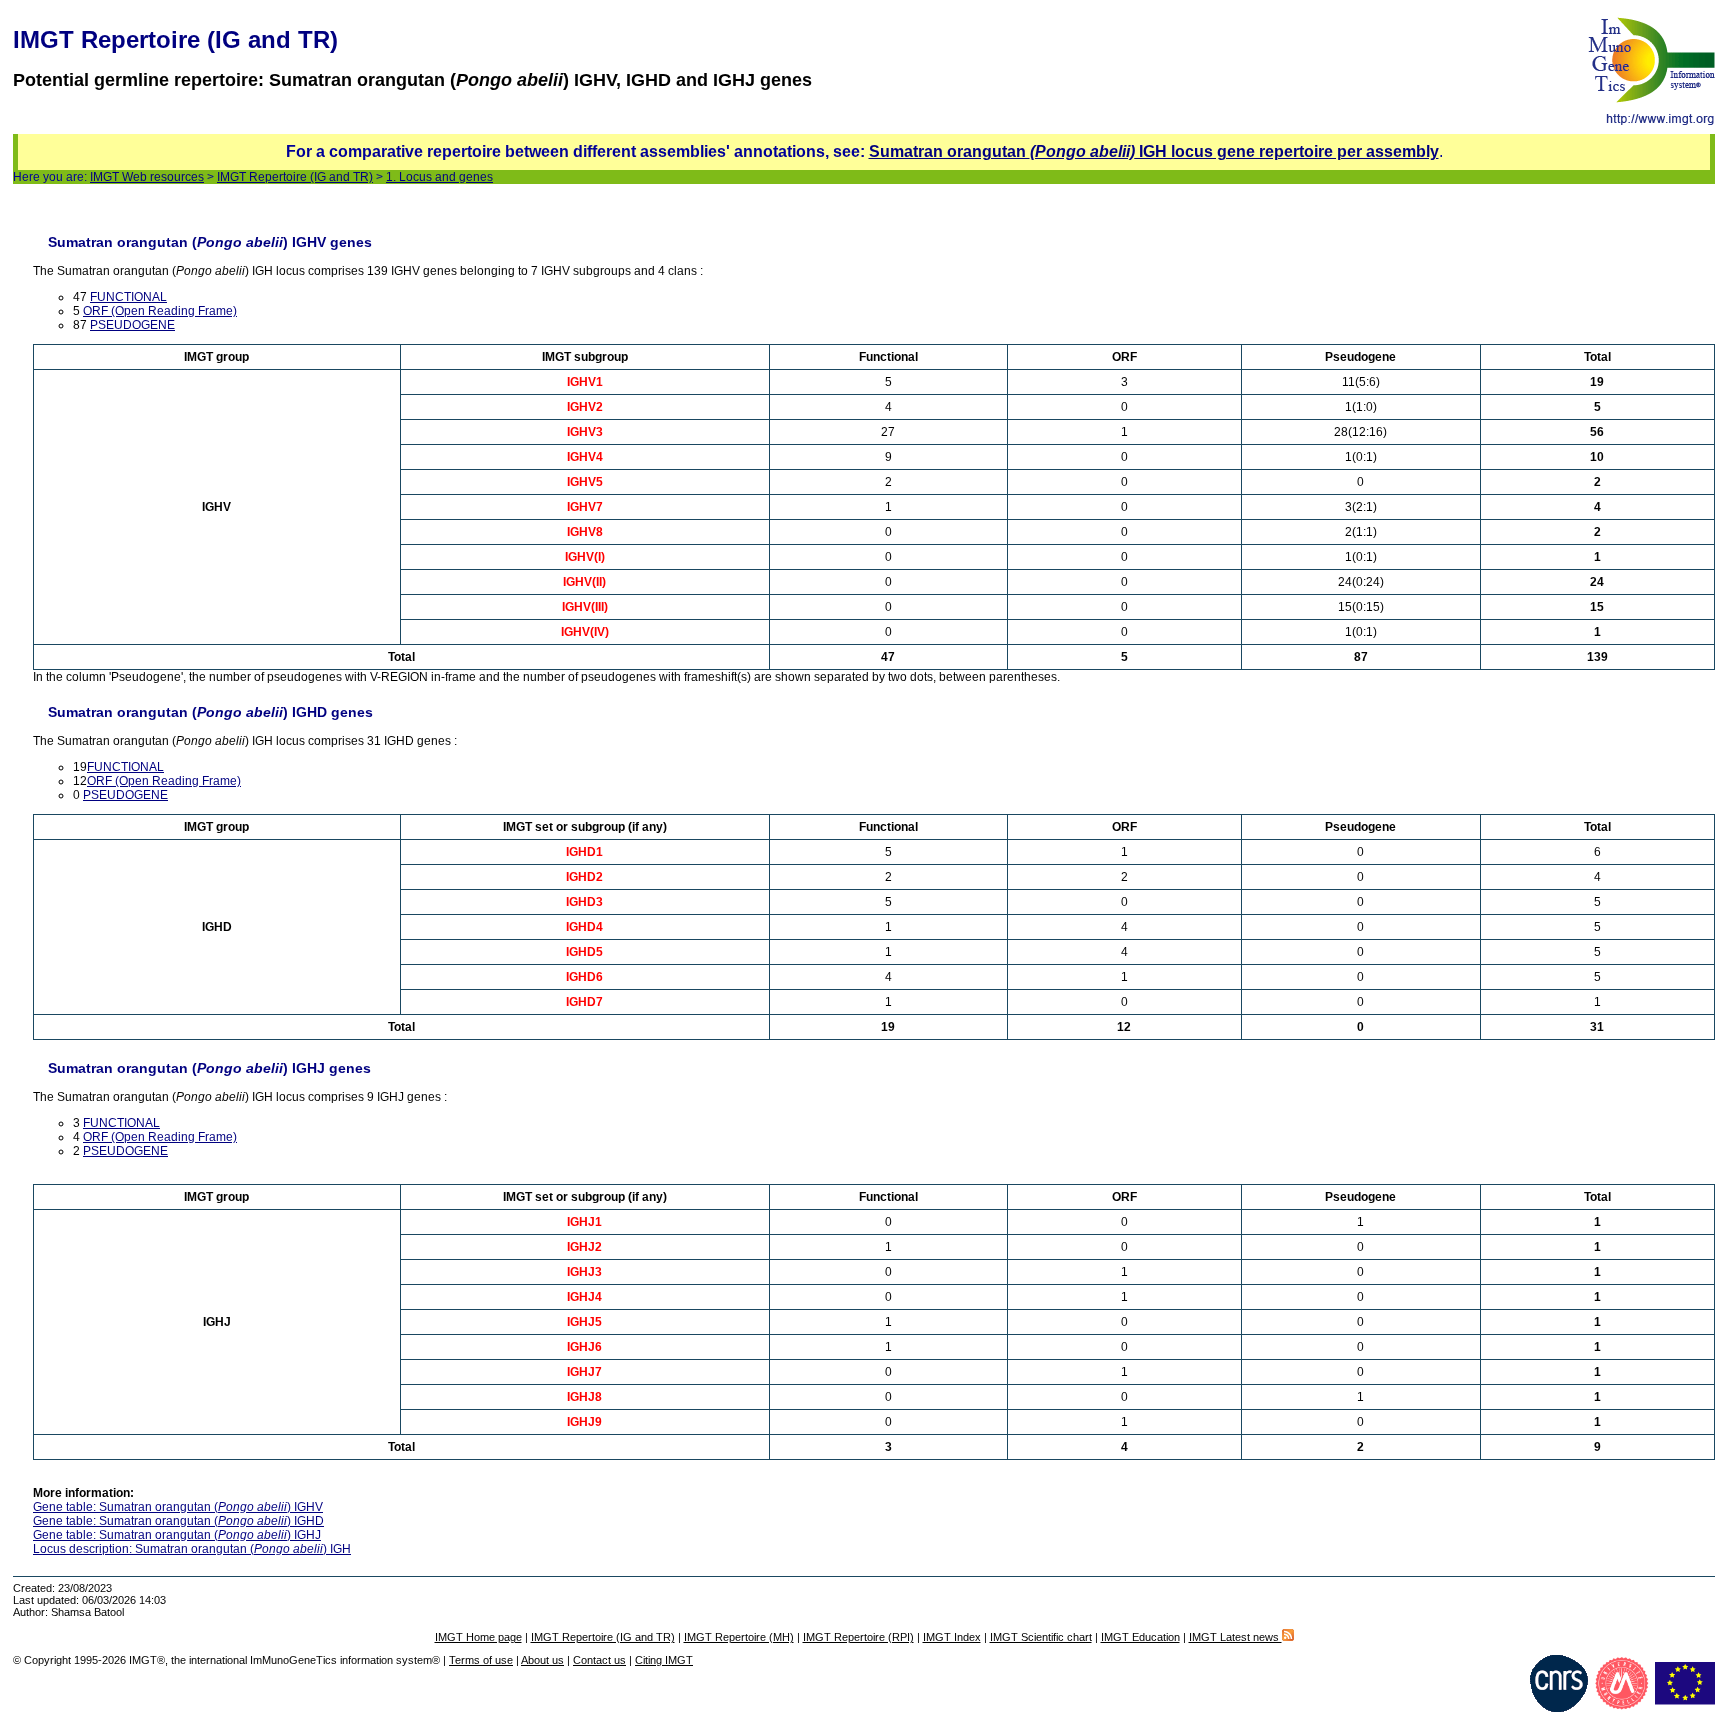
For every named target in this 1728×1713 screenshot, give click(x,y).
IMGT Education (1140, 1637)
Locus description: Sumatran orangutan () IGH (192, 1549)
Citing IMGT (664, 1660)
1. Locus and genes (439, 177)
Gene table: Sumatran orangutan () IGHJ (177, 1535)
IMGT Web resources (147, 177)
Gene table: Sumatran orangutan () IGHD (178, 1521)
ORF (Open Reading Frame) (160, 311)
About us (542, 1660)
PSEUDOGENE (132, 325)
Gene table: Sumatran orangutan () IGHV (178, 1507)
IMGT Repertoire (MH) (739, 1637)
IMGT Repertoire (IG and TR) (295, 177)
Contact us (599, 1660)
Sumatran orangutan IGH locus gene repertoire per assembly (1154, 151)
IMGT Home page (478, 1637)
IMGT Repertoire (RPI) (858, 1637)
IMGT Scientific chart (1041, 1637)
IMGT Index (952, 1637)
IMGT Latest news (1235, 1637)
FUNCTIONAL (128, 297)
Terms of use (481, 1660)
